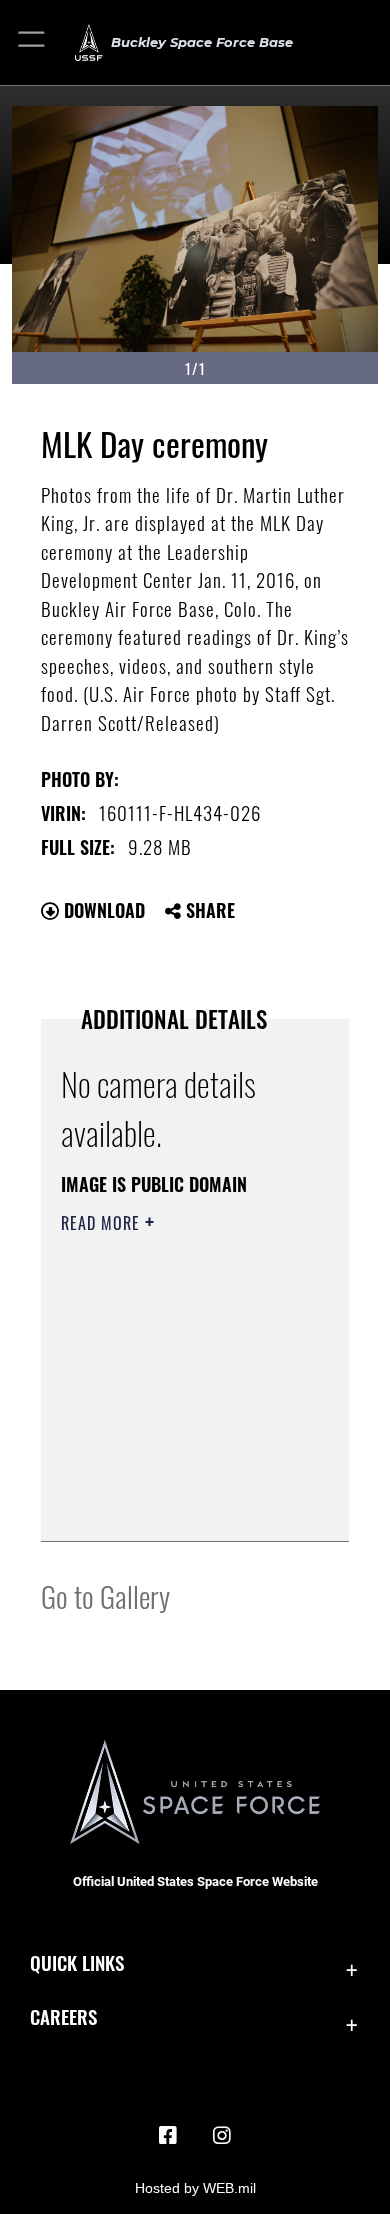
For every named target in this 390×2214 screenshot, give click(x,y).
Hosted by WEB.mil (195, 2188)
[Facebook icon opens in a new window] (168, 2136)
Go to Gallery (105, 1595)
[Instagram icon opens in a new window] (222, 2136)
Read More (103, 1223)
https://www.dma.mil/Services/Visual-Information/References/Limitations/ (182, 1504)
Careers (63, 2016)
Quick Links (77, 1962)
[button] (32, 42)
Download (102, 910)
